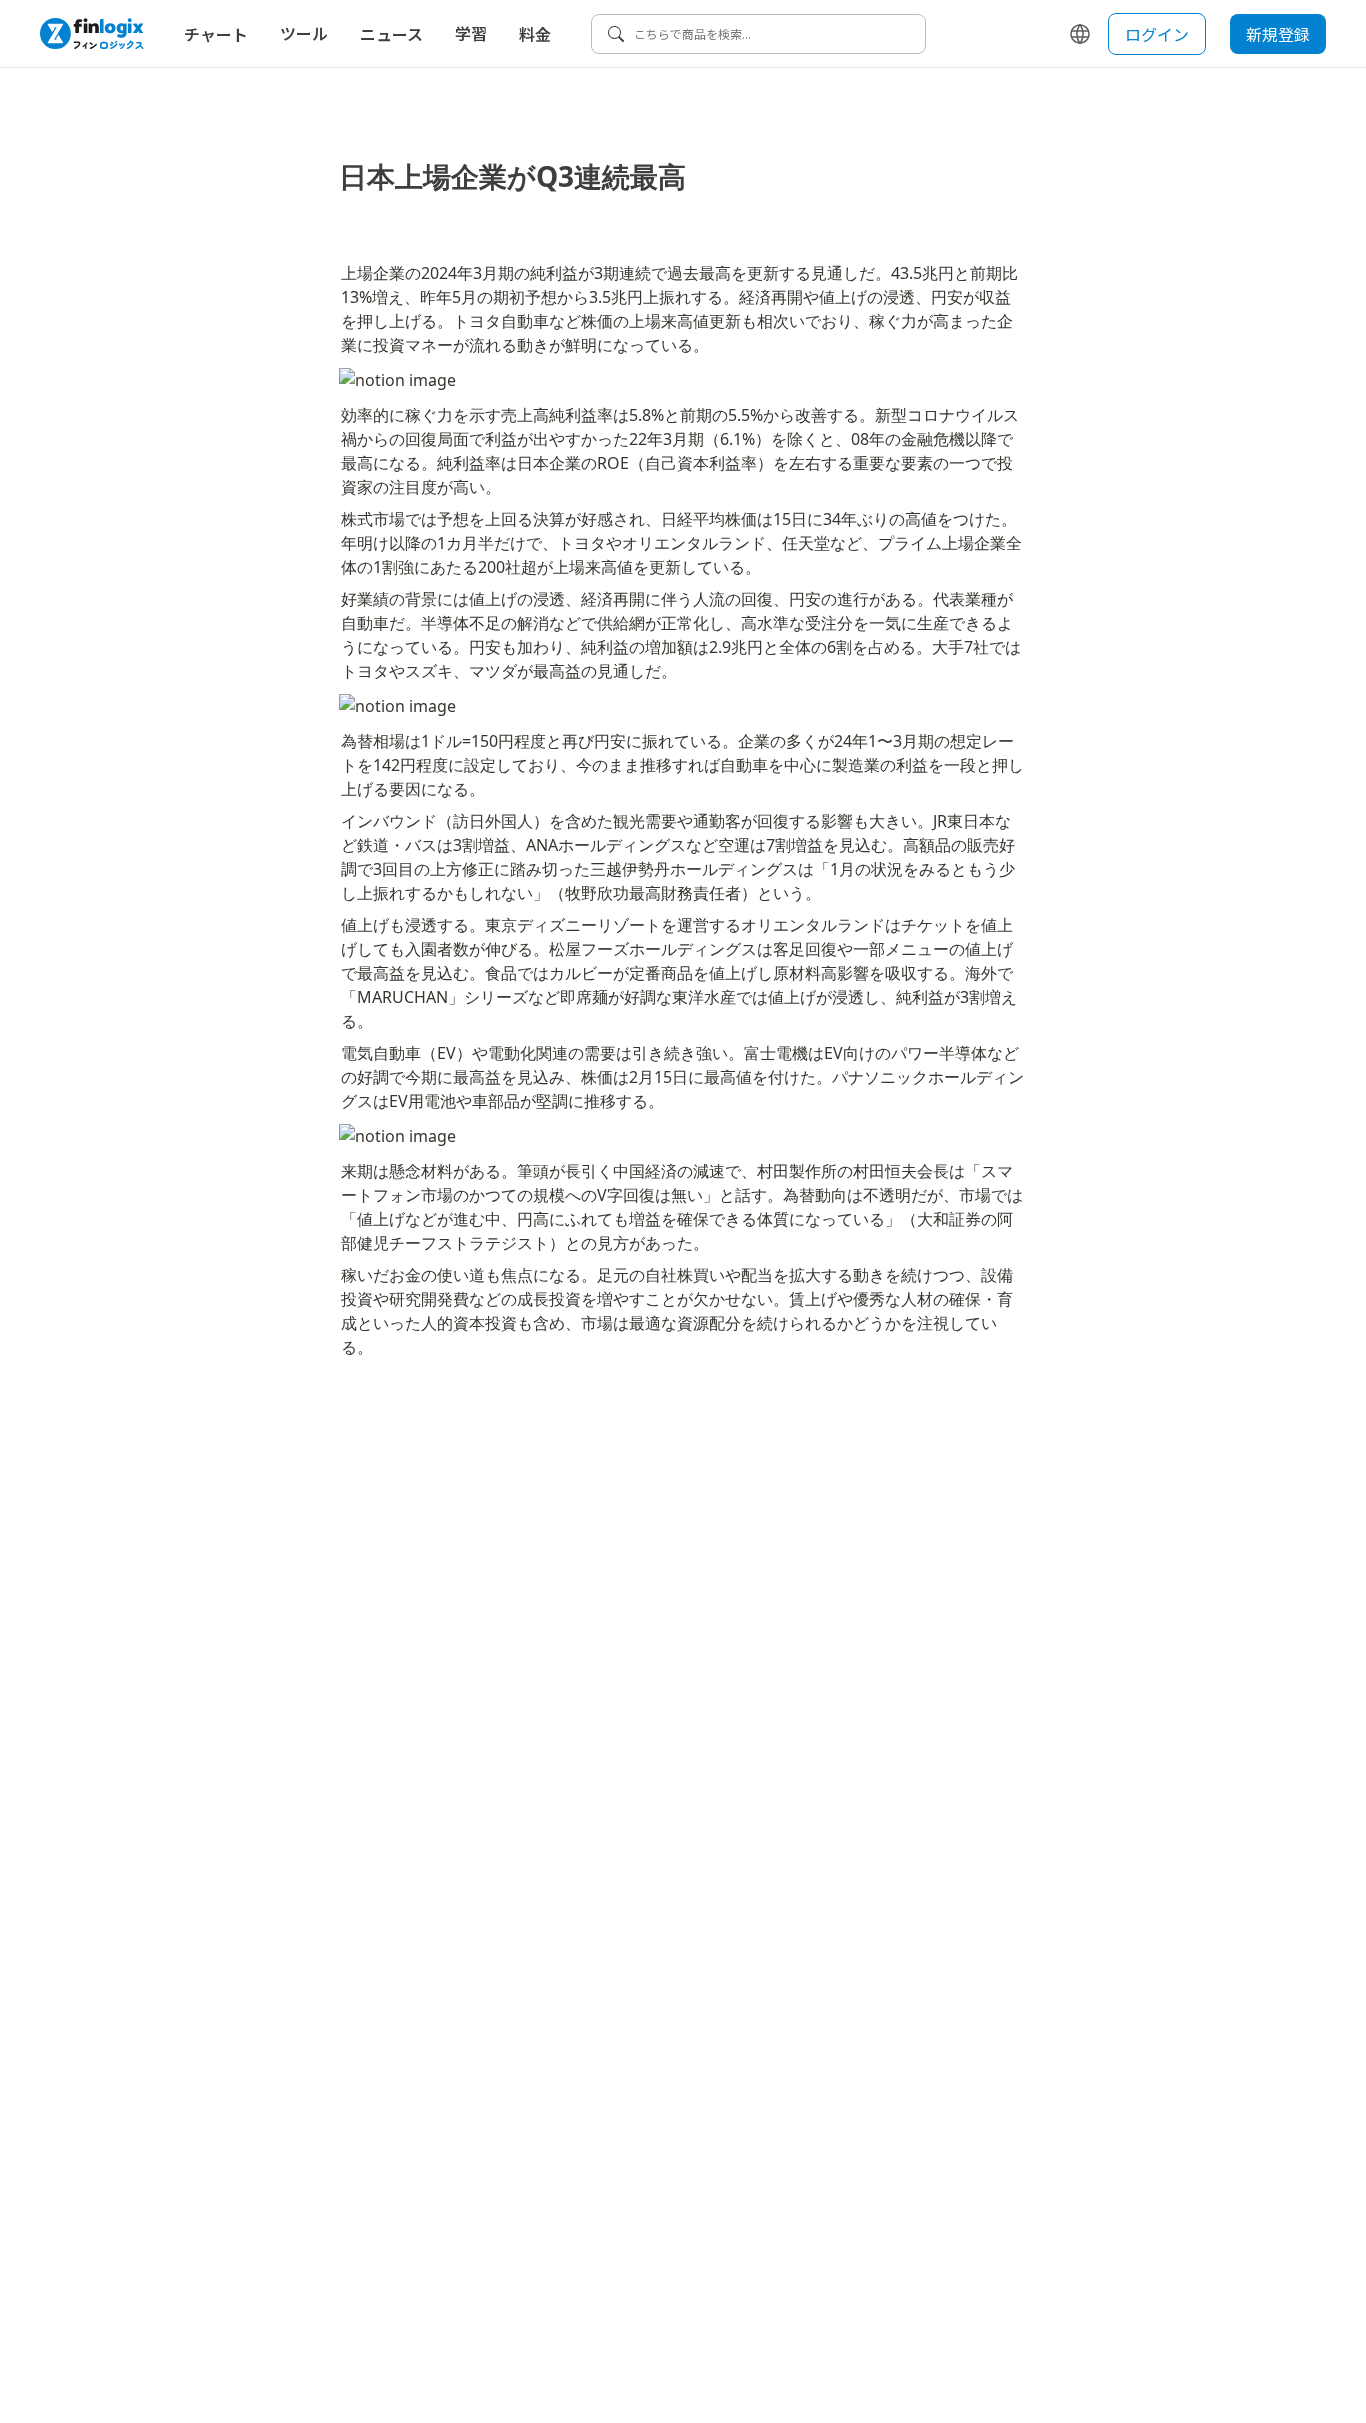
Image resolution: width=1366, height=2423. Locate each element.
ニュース (391, 34)
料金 (535, 34)
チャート (216, 34)
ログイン (1157, 34)
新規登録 (1278, 34)
